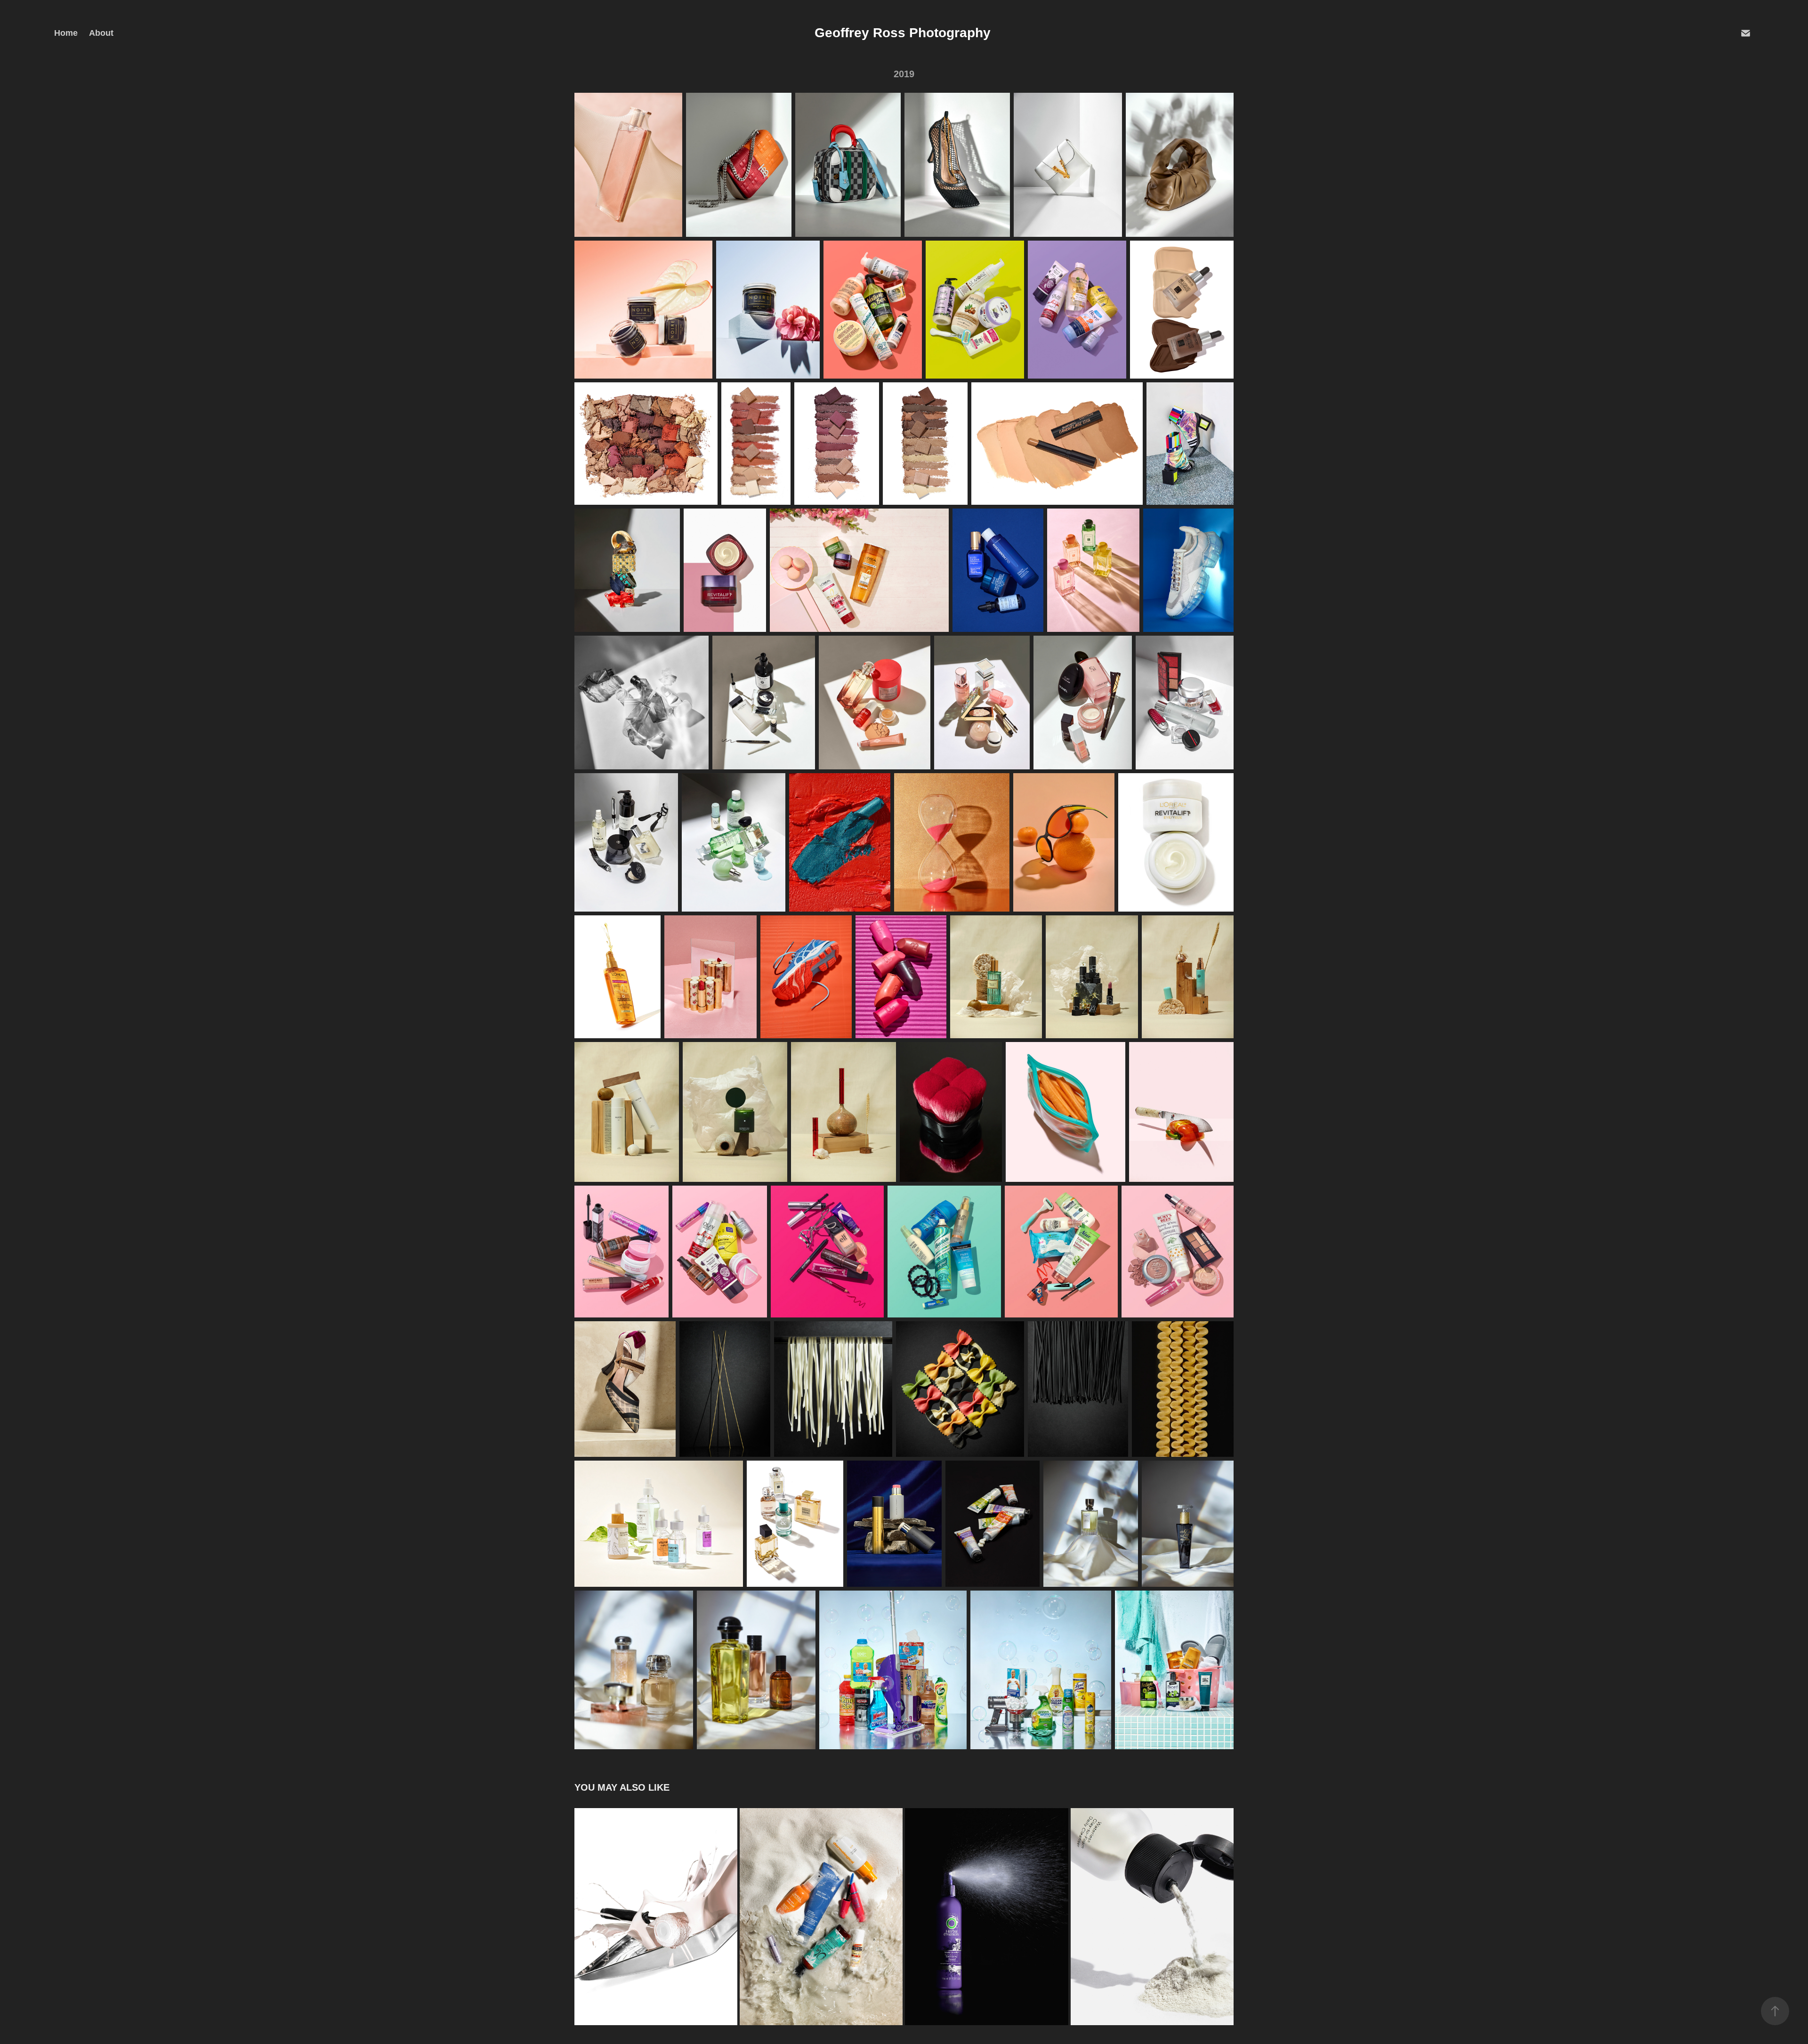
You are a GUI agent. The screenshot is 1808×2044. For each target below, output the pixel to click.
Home (66, 33)
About (101, 33)
